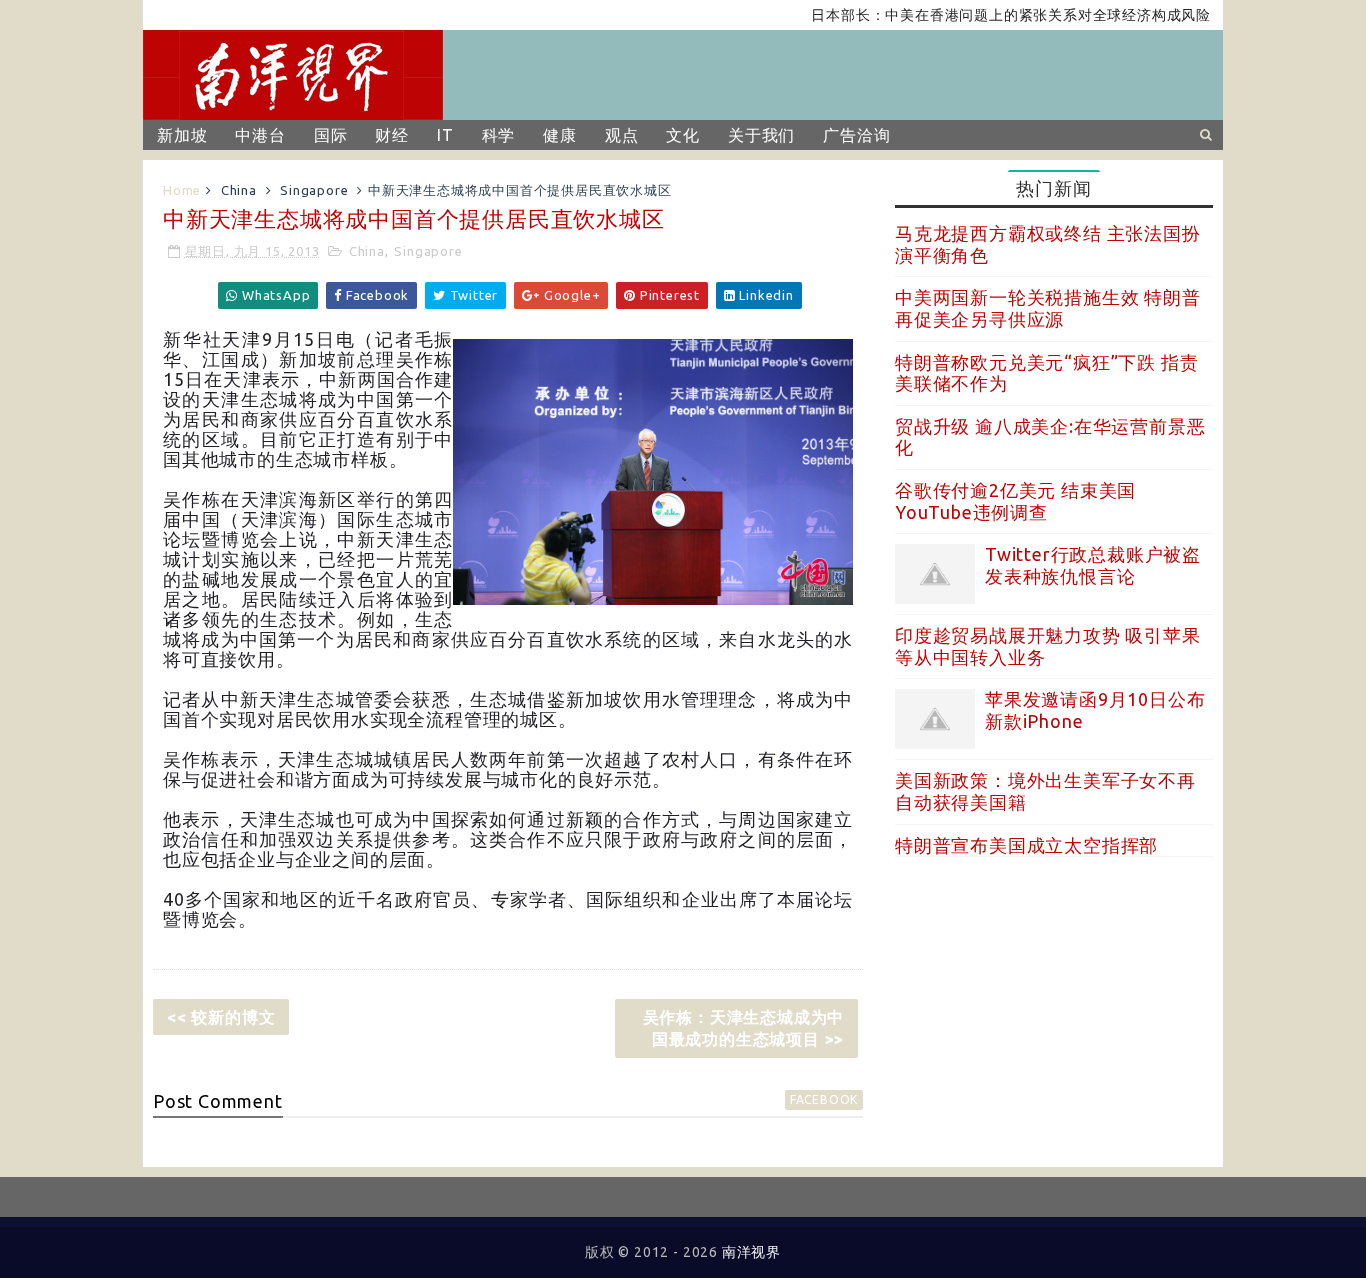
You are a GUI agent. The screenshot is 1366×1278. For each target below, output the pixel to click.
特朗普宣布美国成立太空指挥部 (1026, 845)
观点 (622, 135)
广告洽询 (856, 135)
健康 (560, 135)
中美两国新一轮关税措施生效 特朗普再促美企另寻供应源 (1048, 308)
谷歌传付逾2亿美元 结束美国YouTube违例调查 (1015, 501)
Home (182, 190)
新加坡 (182, 135)
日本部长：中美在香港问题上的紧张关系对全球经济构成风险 (986, 15)
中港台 (260, 135)
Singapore (314, 190)
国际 (331, 135)
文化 (683, 135)
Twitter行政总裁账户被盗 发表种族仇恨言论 (1093, 565)
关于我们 (761, 135)
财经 (392, 135)
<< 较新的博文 (221, 1017)
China (239, 190)
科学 (499, 135)
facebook (824, 1099)
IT (445, 135)
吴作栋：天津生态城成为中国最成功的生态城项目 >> (744, 1028)
